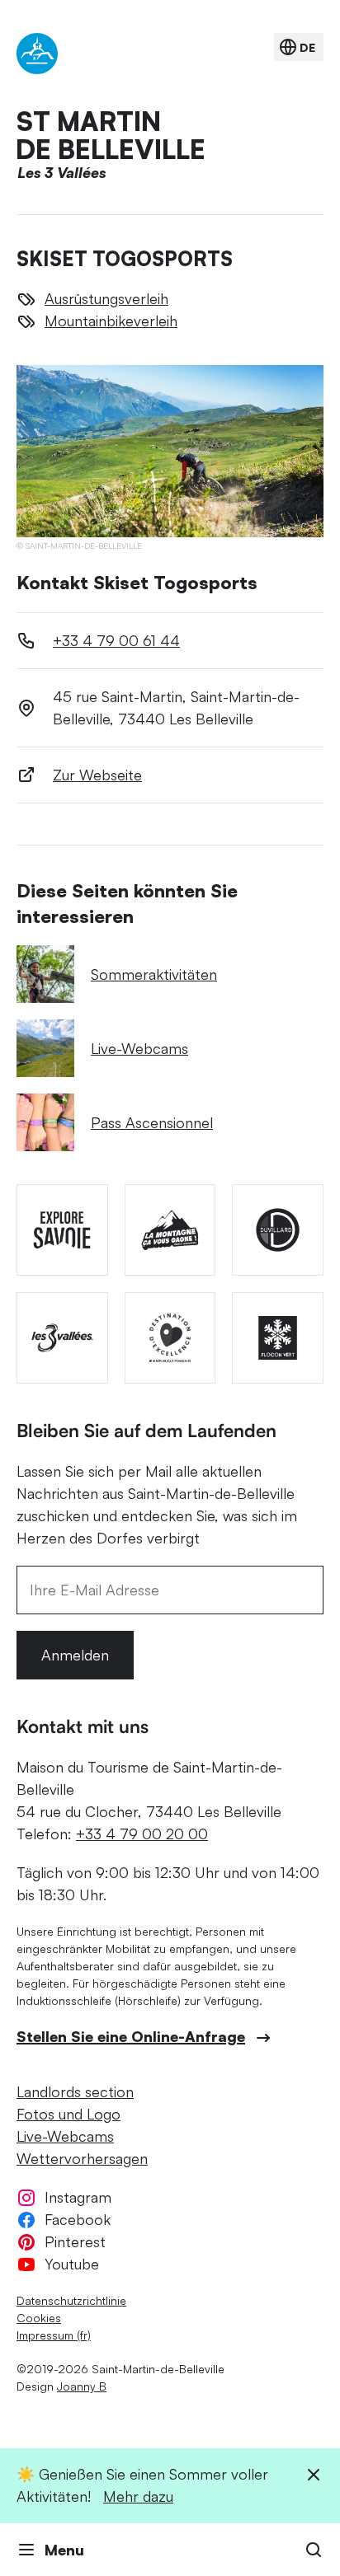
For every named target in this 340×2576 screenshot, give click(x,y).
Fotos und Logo (68, 2114)
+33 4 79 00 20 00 (142, 1834)
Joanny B (82, 2386)
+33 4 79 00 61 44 (116, 640)
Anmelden (75, 1655)
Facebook (78, 2219)
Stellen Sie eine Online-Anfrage (131, 2036)
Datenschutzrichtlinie (71, 2300)
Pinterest (75, 2241)
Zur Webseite (97, 775)
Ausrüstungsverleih (106, 298)
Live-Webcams (139, 1048)
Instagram (78, 2197)
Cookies (39, 2318)
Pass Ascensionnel (152, 1122)
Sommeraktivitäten (154, 974)
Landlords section (75, 2091)
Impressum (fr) (54, 2335)
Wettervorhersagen (82, 2158)
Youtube (72, 2264)
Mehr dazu (138, 2496)
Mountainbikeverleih (111, 321)
